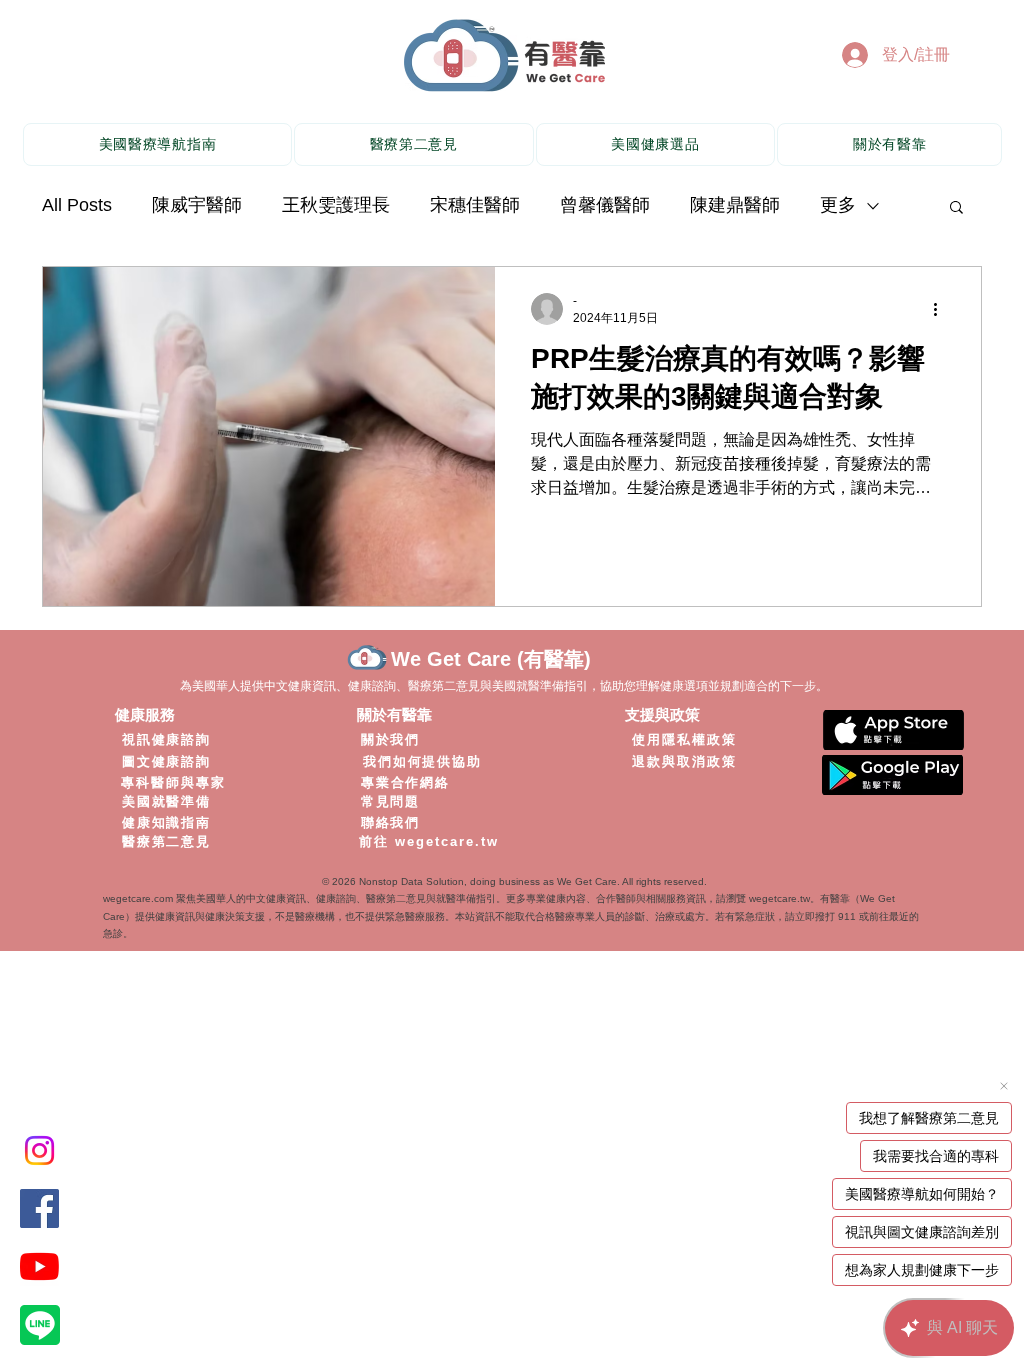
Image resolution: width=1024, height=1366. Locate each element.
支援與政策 (662, 714)
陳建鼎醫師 (735, 205)
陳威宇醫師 (197, 205)
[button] (956, 208)
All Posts (77, 205)
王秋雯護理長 (336, 205)
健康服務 (145, 714)
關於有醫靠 (394, 714)
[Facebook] (39, 1208)
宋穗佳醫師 (475, 205)
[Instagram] (39, 1150)
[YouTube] (39, 1266)
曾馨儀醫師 (605, 205)
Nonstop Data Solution (411, 881)
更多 (838, 205)
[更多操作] (942, 309)
